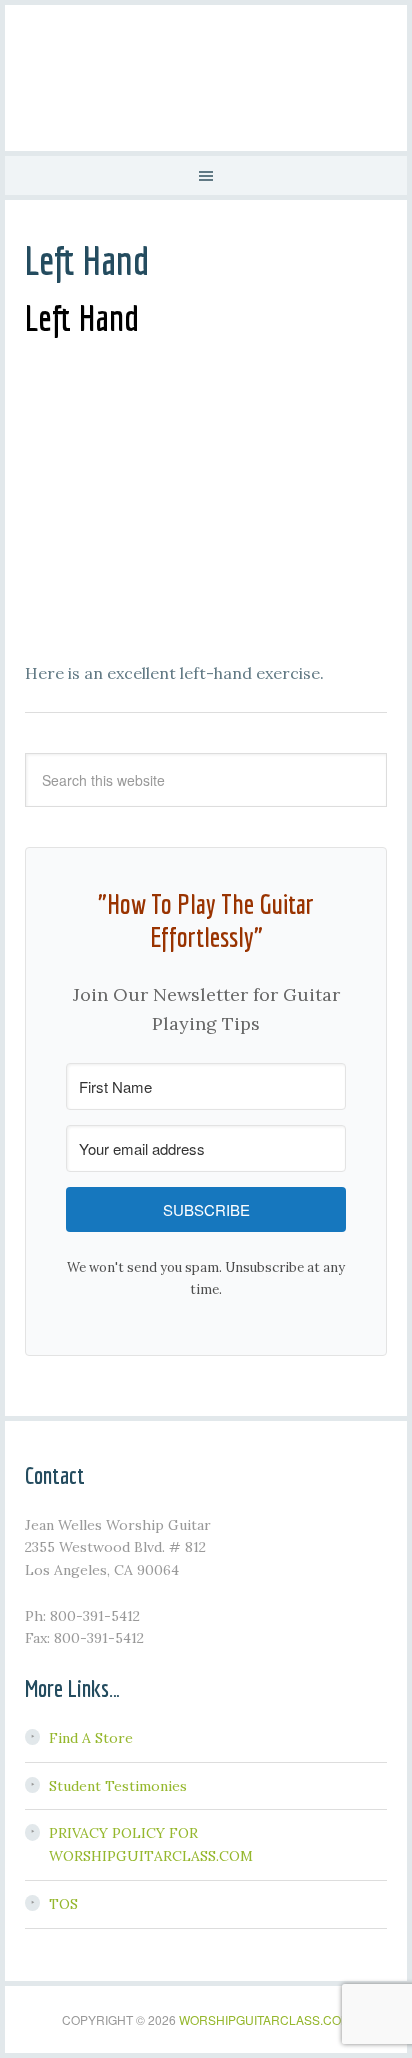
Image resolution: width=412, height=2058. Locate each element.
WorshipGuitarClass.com (265, 2019)
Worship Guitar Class (206, 75)
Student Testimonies (118, 1786)
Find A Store (91, 1738)
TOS (63, 1904)
